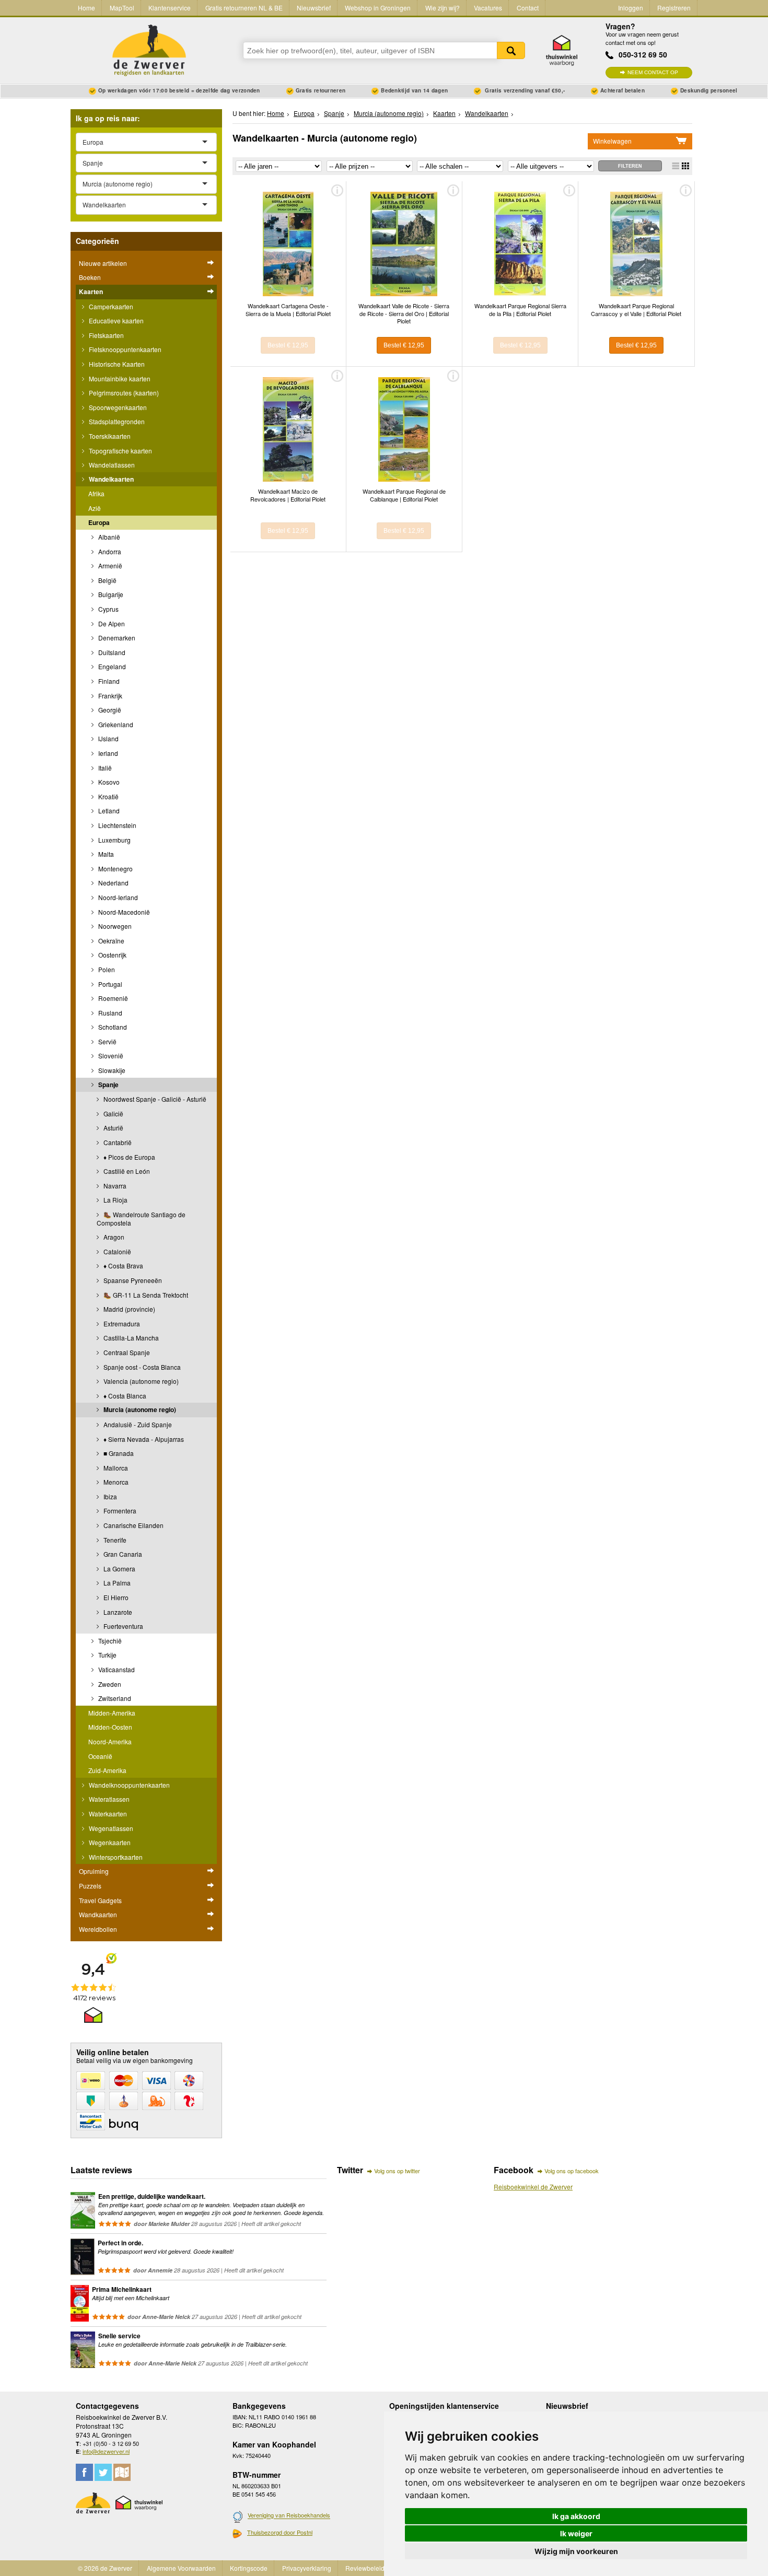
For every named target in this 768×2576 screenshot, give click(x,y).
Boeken (90, 277)
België (107, 580)
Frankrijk (109, 696)
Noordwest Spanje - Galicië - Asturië (154, 1099)
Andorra (109, 551)
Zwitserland (114, 1698)
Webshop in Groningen (378, 8)
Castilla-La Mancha (130, 1338)
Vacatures (488, 8)
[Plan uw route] (122, 2472)
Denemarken (116, 638)
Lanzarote (117, 1612)
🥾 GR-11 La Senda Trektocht (145, 1295)
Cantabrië (117, 1142)
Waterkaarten (107, 1814)
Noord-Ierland (117, 897)
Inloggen (631, 8)
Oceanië (100, 1756)
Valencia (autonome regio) (140, 1381)
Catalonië (117, 1251)
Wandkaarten (98, 1914)
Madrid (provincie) (129, 1309)
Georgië (109, 710)
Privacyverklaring (307, 2568)
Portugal (109, 984)
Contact (528, 8)
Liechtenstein (117, 825)
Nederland (113, 883)
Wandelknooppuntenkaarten (129, 1785)
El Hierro (115, 1597)
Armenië (109, 566)
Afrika (96, 493)
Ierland (107, 753)
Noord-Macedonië (123, 912)
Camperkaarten (110, 306)
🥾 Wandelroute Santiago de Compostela (141, 1219)
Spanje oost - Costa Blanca (141, 1367)
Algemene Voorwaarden (181, 2568)
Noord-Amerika (110, 1741)
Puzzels (90, 1886)
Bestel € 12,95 (288, 345)
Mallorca (115, 1468)
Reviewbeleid (365, 2568)
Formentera (119, 1511)
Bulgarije (110, 594)
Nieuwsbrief (314, 8)
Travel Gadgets (100, 1900)
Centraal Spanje (126, 1352)
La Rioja (115, 1200)
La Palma (116, 1583)
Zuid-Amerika (107, 1770)
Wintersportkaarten (115, 1857)
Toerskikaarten (109, 436)
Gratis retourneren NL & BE (244, 8)
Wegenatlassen (110, 1828)
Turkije (107, 1655)
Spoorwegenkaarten (117, 407)
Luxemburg (114, 840)
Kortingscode (249, 2568)
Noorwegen (114, 926)
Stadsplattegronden (116, 421)
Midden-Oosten (110, 1727)
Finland (108, 681)
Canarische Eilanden (133, 1525)
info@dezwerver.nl (106, 2451)
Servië (107, 1041)
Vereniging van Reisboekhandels (289, 2515)
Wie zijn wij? (443, 8)
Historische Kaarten (116, 364)
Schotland (112, 1027)
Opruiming (94, 1871)
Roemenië (112, 998)
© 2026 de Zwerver (105, 2568)
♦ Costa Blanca (124, 1396)
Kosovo (108, 782)
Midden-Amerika (112, 1713)
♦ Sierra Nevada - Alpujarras (143, 1439)
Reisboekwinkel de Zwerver (533, 2187)
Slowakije (111, 1070)
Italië (104, 768)
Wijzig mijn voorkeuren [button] (576, 2551)
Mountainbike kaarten (119, 378)
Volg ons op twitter (397, 2171)
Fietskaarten (106, 335)
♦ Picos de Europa (129, 1157)
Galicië (113, 1114)
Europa (99, 522)
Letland (108, 811)
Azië (95, 508)
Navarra (114, 1186)
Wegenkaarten (109, 1842)
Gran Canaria (122, 1554)
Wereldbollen (98, 1929)
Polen (106, 969)
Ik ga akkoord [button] (576, 2516)
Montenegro (115, 869)
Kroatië (108, 796)
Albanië (108, 537)
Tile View (685, 166)
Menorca (115, 1482)
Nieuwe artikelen (103, 263)
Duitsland (111, 652)
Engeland (111, 666)
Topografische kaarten (120, 451)
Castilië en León (126, 1171)
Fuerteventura (123, 1626)
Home (86, 8)
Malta (105, 854)
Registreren (674, 8)
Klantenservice (170, 8)
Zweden (109, 1684)
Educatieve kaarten (115, 320)
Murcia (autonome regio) (139, 1409)
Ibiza (109, 1496)
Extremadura (121, 1324)
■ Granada (118, 1453)
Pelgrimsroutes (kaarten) (123, 393)
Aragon (113, 1237)
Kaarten (91, 292)
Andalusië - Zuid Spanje (137, 1424)
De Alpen (111, 623)
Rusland (109, 1013)
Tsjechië (109, 1641)
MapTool (122, 8)
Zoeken (511, 50)
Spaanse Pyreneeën (132, 1280)
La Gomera (119, 1569)
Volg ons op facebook (572, 2171)
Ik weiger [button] (576, 2533)
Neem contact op (653, 72)
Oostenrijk (112, 955)
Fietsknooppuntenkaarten (124, 349)
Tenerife (114, 1540)
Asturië (113, 1128)
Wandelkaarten (110, 479)
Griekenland (115, 724)
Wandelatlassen (111, 465)
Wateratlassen (108, 1799)
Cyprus (108, 609)
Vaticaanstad (116, 1669)
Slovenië (110, 1056)
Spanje (108, 1085)
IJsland (108, 738)
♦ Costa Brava (123, 1266)
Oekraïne (110, 941)
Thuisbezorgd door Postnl (280, 2532)
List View (676, 166)
